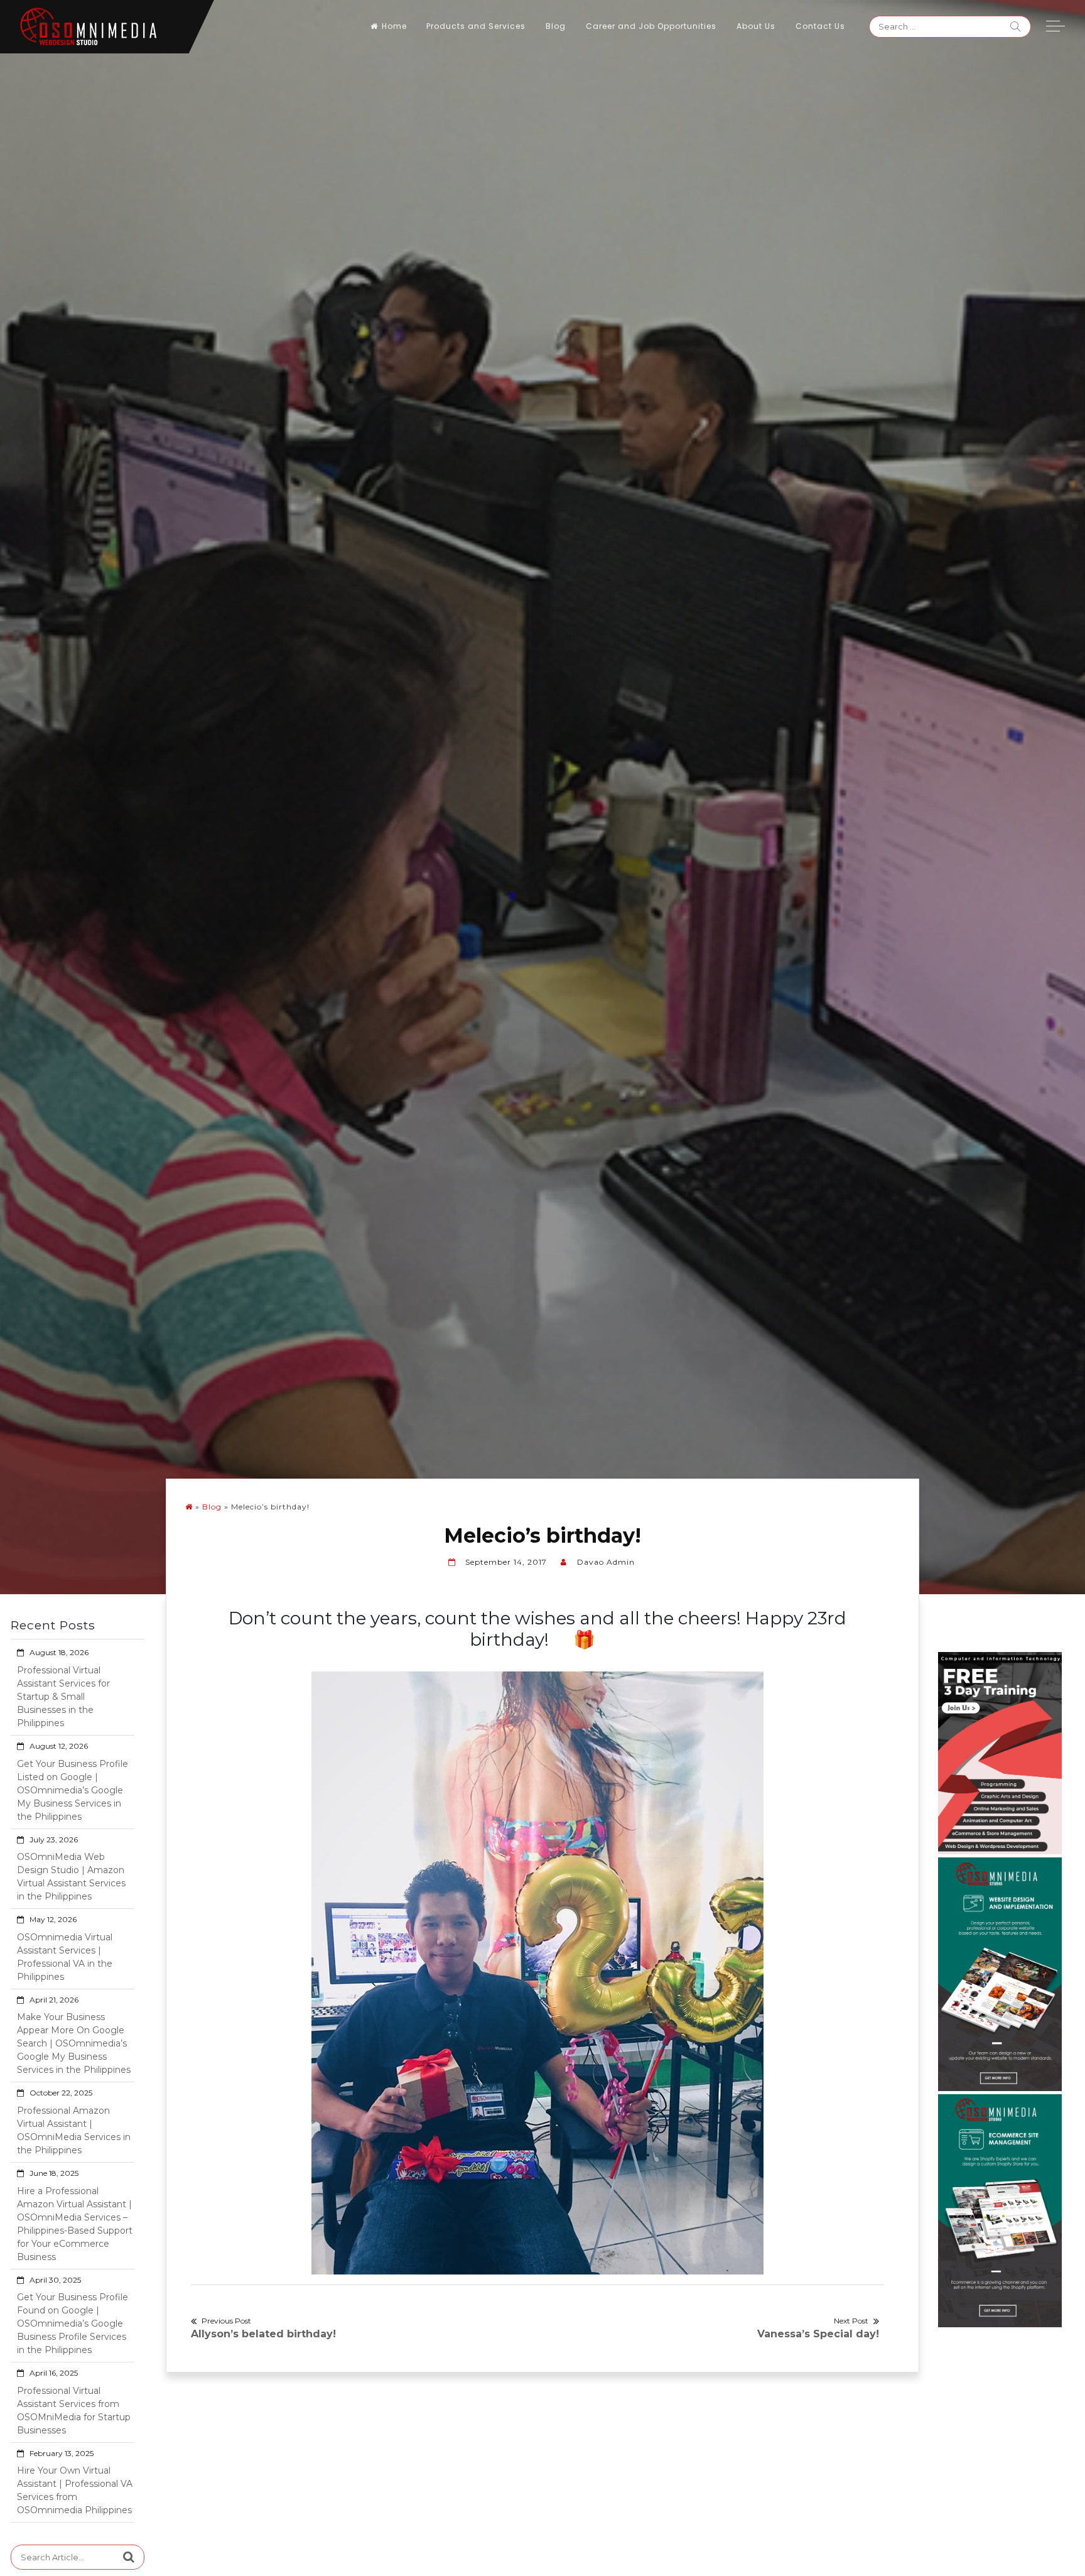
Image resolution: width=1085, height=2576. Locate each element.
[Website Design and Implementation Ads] (1000, 1974)
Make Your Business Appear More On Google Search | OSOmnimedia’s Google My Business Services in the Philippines (74, 2043)
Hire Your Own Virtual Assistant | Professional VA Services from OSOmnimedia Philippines (75, 2490)
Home (394, 26)
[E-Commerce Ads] (1000, 2210)
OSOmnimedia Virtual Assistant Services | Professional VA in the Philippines (65, 1957)
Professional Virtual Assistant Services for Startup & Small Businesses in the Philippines (63, 1697)
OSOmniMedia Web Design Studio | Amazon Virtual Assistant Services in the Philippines (71, 1877)
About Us (756, 26)
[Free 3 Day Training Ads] (1000, 1753)
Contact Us (820, 26)
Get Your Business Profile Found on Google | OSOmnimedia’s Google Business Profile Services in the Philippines (73, 2323)
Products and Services (476, 26)
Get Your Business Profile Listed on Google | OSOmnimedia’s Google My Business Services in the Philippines (73, 1790)
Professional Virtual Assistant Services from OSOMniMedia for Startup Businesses (74, 2410)
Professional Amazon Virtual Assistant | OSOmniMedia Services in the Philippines (74, 2130)
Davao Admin (606, 1562)
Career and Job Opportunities (651, 26)
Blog (556, 26)
